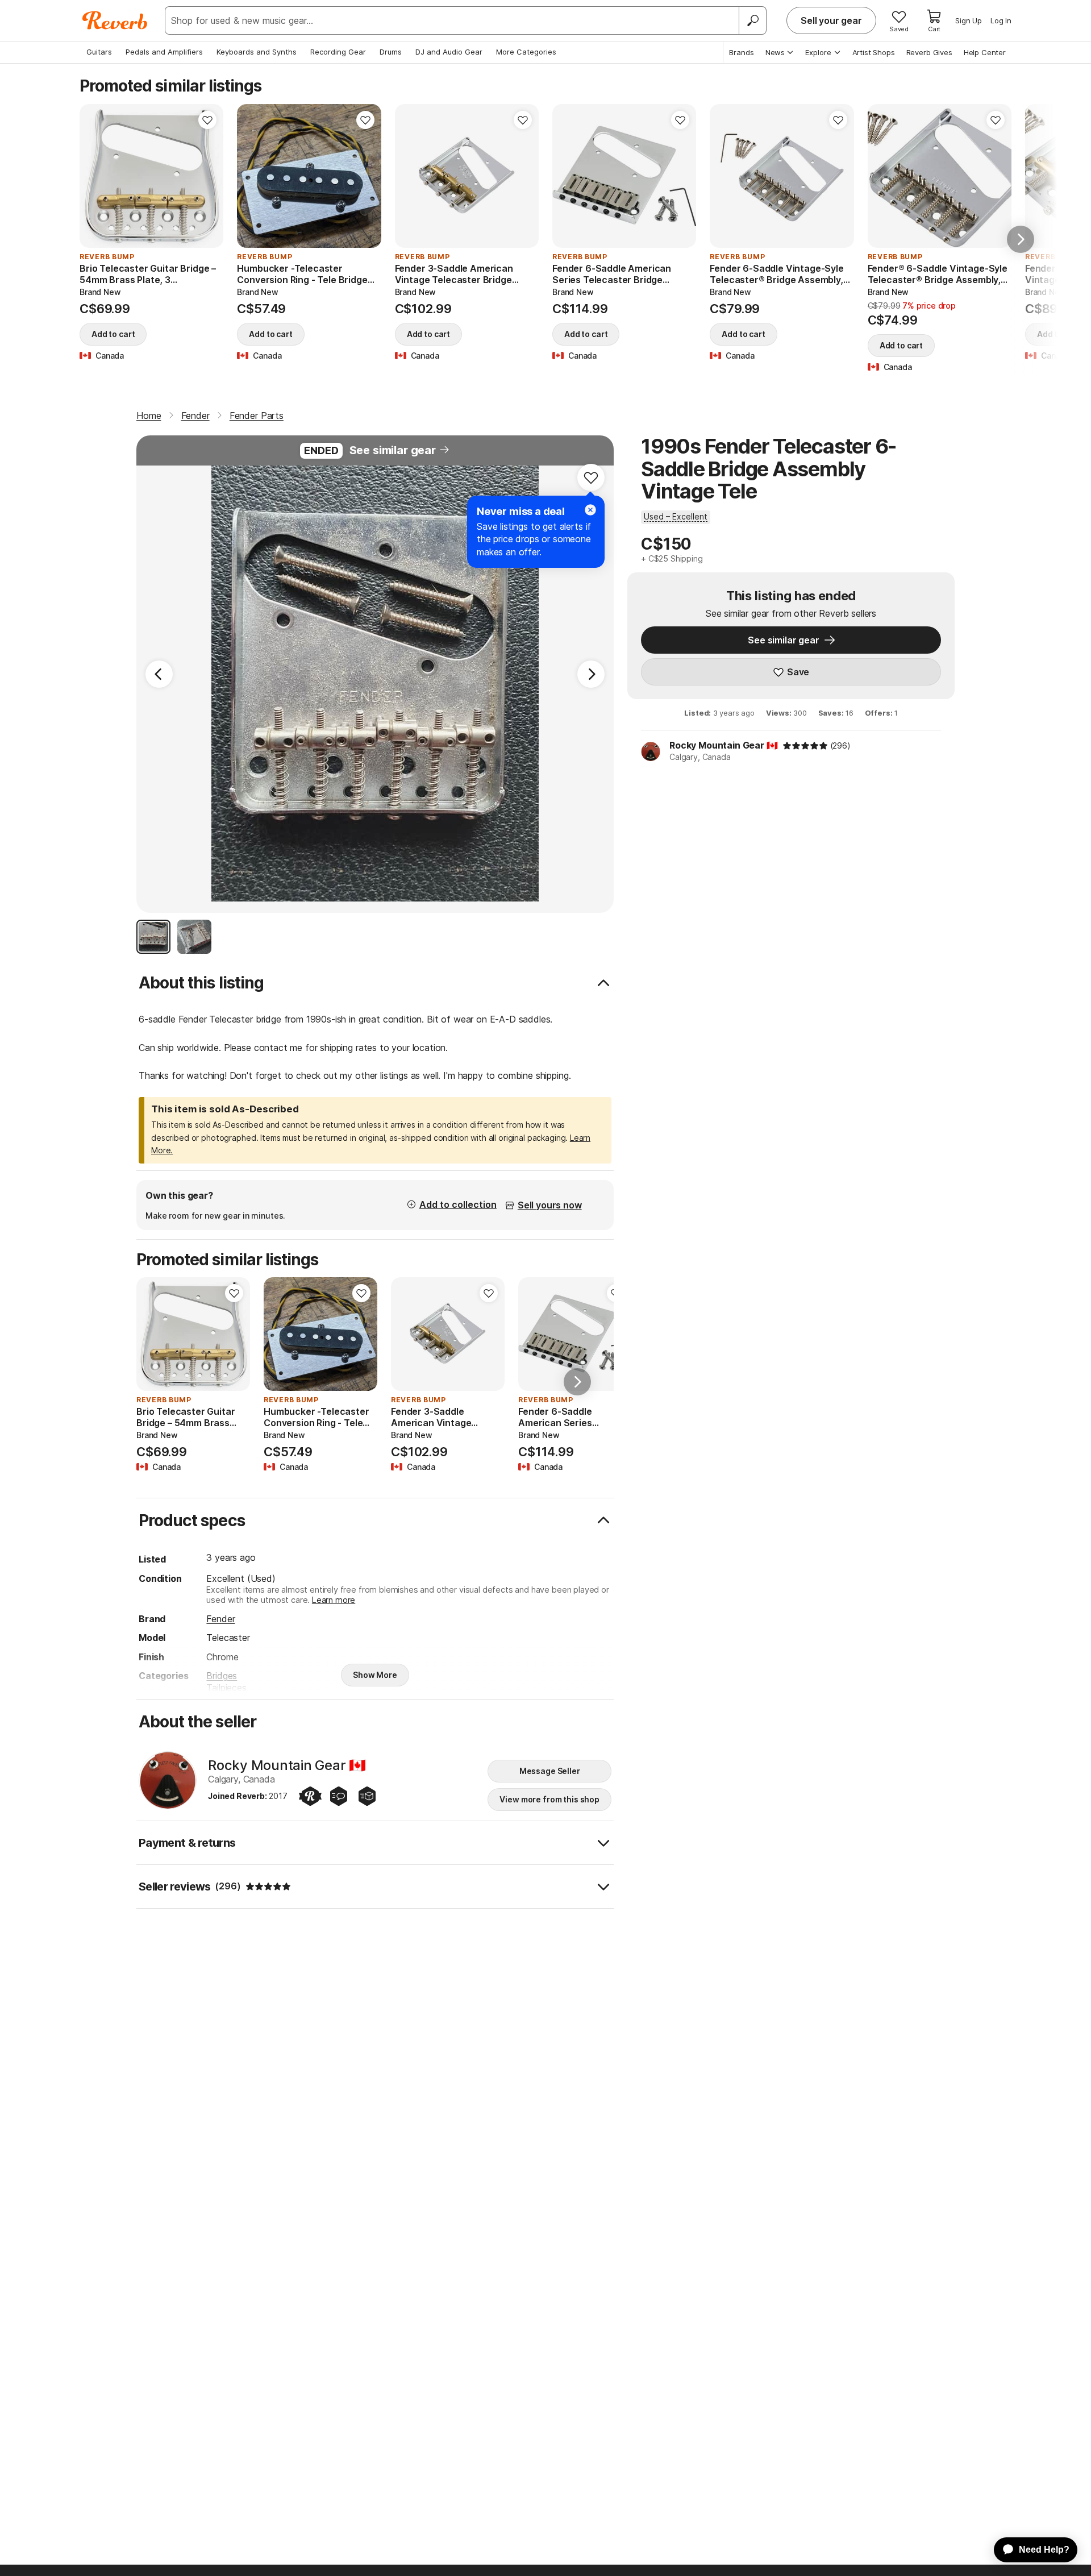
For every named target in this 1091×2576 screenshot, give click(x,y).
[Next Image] (591, 674)
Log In (1001, 20)
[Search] (752, 20)
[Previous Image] (159, 674)
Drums (391, 52)
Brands (742, 52)
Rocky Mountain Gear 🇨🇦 (724, 745)
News (775, 52)
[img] (805, 746)
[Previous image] (95, 176)
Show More (375, 1675)
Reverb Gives (929, 52)
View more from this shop (549, 1799)
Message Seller (550, 1771)
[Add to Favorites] (207, 120)
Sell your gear (831, 20)
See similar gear (393, 450)
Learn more (334, 1600)
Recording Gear (338, 52)
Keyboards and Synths (257, 52)
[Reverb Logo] (115, 20)
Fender (220, 1619)
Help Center (985, 52)
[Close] (590, 510)
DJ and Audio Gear (449, 52)
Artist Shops (874, 52)
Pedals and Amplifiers (164, 52)
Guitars (99, 52)
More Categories (526, 52)
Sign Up (969, 20)
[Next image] (207, 176)
